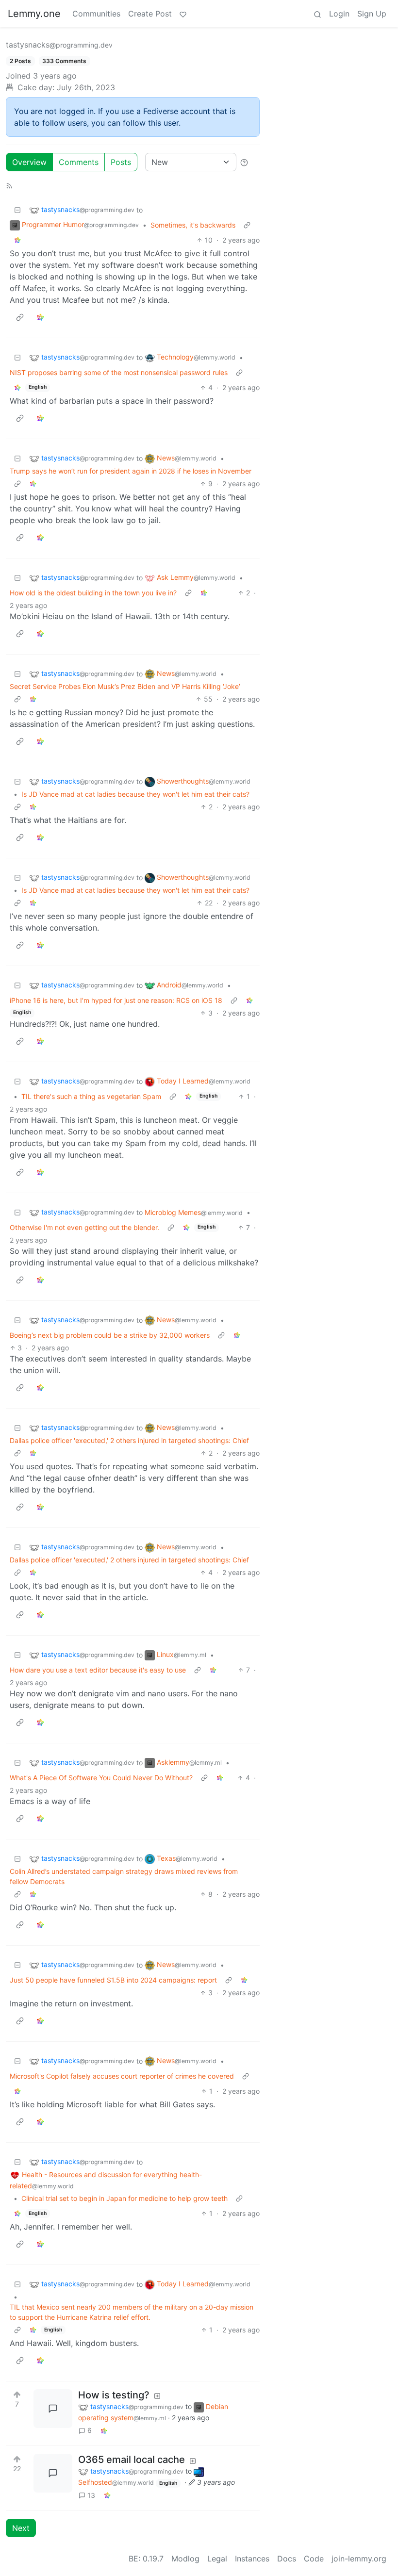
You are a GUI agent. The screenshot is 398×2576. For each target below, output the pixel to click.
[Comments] (53, 2409)
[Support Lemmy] (183, 14)
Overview (29, 162)
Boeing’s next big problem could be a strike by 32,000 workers (110, 1335)
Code (314, 2559)
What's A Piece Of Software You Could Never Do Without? (101, 1778)
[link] (17, 240)
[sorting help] (244, 162)
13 (91, 2495)
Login (339, 14)
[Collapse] (17, 210)
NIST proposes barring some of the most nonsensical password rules (119, 372)
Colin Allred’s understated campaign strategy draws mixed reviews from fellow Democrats (124, 1876)
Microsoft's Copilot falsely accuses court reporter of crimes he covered (122, 2076)
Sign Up (372, 14)
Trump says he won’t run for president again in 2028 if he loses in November (131, 471)
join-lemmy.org (359, 2559)
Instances (252, 2559)
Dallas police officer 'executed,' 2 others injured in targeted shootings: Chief (129, 1440)
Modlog (185, 2559)
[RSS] (9, 185)
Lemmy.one (34, 14)
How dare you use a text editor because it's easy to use (98, 1670)
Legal (217, 2559)
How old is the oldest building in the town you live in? (93, 593)
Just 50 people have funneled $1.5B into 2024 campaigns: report (113, 1980)
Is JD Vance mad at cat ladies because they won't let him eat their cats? (135, 794)
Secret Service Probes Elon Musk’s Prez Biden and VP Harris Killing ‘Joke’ (125, 686)
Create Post (150, 14)
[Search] (317, 14)
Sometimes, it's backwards (193, 225)
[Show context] (247, 225)
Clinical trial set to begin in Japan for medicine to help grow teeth (124, 2198)
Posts (121, 162)
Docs (287, 2559)
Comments (79, 162)
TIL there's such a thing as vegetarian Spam (91, 1096)
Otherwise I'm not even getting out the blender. (84, 1227)
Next (21, 2528)
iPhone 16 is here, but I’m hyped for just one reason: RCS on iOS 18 (116, 1000)
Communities (96, 14)
